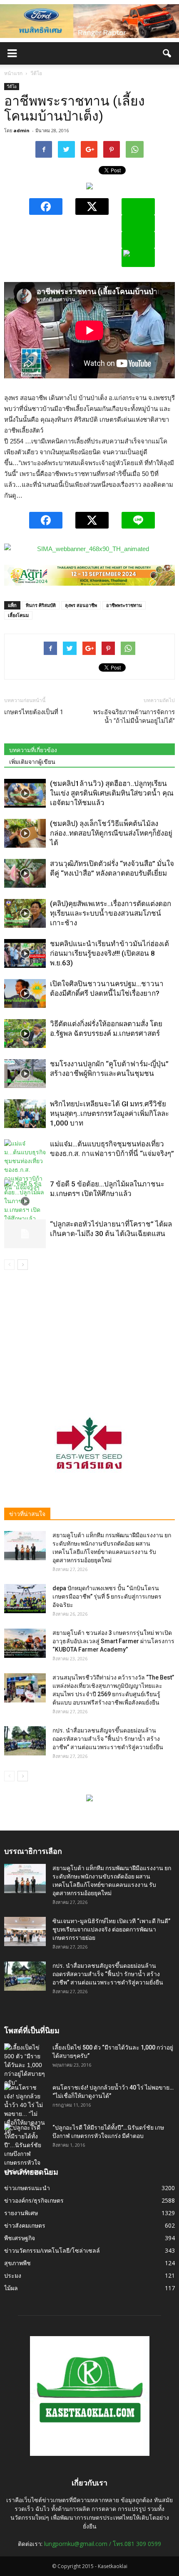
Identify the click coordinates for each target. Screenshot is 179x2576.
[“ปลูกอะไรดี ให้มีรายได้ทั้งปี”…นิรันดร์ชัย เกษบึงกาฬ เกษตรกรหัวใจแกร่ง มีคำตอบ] (25, 2150)
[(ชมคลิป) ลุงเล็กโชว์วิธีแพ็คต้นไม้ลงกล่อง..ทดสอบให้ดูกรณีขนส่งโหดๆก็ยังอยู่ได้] (25, 833)
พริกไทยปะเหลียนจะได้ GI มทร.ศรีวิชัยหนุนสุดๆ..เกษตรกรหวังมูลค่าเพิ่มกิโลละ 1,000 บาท (109, 1113)
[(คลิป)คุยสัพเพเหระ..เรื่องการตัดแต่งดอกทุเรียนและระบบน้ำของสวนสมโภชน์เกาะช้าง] (25, 913)
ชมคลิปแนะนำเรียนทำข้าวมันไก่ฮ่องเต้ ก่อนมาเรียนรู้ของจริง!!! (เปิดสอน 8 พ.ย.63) (109, 953)
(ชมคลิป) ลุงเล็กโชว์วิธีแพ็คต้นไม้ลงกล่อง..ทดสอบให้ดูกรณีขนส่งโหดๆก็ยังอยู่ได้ (111, 833)
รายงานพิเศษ (21, 2213)
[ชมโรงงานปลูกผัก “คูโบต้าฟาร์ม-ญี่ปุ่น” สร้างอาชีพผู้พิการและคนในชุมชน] (25, 1074)
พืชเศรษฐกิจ (20, 2238)
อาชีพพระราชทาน (124, 605)
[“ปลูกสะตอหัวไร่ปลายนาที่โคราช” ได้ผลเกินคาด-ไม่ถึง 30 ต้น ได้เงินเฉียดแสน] (25, 1234)
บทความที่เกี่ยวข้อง (33, 750)
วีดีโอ (12, 86)
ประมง (13, 2275)
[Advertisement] (89, 1335)
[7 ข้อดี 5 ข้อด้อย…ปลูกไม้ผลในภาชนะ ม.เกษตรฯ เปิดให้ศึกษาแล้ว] (25, 1201)
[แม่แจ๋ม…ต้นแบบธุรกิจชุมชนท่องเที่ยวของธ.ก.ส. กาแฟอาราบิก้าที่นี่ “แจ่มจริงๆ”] (25, 1166)
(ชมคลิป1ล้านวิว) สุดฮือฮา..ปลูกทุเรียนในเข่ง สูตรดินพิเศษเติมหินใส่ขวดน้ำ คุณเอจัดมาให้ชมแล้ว (112, 793)
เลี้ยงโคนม (18, 615)
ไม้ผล (11, 2288)
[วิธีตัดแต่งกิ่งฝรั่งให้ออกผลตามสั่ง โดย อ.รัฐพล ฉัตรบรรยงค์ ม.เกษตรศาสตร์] (25, 1034)
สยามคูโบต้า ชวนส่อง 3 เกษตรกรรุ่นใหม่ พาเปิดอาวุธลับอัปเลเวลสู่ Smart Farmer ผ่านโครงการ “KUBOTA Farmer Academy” (113, 1641)
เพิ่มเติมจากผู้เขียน (32, 762)
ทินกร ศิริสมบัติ (41, 605)
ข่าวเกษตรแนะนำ (27, 2188)
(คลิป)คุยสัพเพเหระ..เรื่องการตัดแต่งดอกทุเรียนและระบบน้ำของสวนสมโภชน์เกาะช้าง (111, 913)
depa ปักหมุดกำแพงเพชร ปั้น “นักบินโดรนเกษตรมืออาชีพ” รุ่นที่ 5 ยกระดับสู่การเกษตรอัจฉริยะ (107, 1596)
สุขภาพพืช (17, 2263)
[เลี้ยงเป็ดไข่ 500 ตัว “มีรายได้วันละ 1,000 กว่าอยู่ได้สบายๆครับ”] (25, 2065)
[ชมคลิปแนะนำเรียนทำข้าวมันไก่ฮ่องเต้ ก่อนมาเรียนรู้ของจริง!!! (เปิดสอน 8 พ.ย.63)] (25, 953)
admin (21, 130)
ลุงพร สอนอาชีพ (81, 605)
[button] (167, 53)
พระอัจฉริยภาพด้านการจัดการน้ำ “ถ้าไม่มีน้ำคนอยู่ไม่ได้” (134, 716)
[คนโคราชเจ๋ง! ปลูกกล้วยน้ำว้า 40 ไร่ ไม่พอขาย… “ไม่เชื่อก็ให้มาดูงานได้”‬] (25, 2110)
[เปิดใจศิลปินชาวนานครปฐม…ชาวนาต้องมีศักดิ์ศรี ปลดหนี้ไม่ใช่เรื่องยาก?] (25, 993)
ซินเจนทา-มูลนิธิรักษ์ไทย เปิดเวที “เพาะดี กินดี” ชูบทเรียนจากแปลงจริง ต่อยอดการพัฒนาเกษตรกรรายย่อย (111, 1929)
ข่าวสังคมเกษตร (25, 2225)
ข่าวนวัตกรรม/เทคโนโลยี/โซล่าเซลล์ (52, 2250)
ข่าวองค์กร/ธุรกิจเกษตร (34, 2200)
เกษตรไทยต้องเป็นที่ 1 (34, 712)
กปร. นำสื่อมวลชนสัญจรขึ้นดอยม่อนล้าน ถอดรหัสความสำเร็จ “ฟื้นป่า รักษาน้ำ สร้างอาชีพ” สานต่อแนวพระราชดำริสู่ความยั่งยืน (108, 1739)
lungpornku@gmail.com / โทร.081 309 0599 (103, 2544)
